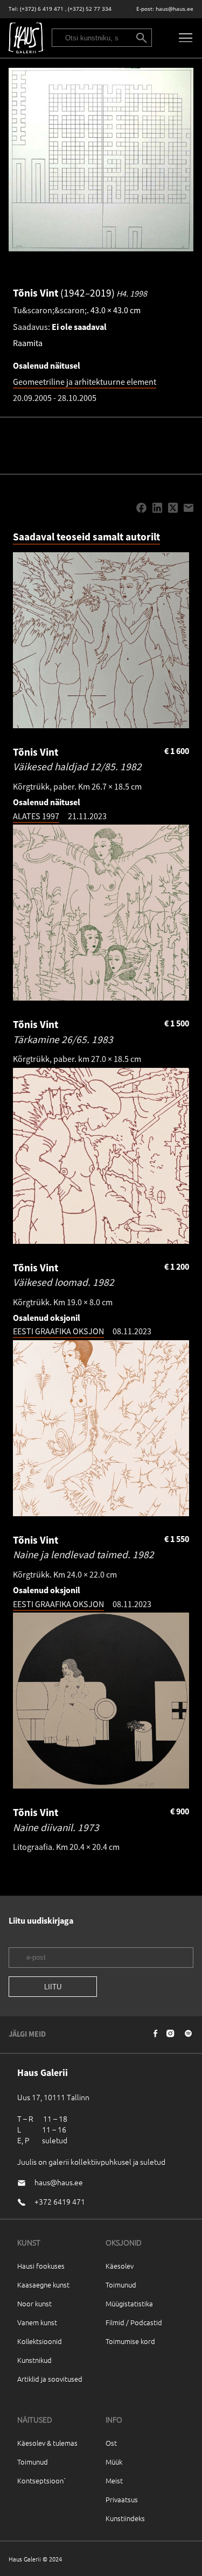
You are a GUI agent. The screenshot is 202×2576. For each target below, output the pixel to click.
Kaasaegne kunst (43, 2285)
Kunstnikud (34, 2360)
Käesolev (120, 2266)
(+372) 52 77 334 (90, 9)
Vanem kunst (37, 2322)
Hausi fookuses (41, 2266)
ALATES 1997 (36, 816)
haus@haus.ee (175, 9)
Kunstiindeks (125, 2518)
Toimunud (121, 2285)
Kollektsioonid (40, 2341)
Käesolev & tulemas (47, 2443)
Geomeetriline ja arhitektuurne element (85, 382)
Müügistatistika (129, 2303)
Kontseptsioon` (42, 2480)
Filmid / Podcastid (134, 2322)
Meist (114, 2480)
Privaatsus (122, 2499)
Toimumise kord (130, 2341)
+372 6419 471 (60, 2201)
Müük (114, 2462)
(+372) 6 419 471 (42, 9)
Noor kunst (34, 2303)
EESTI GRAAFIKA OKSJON (58, 1331)
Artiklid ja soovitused (50, 2379)
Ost (111, 2443)
